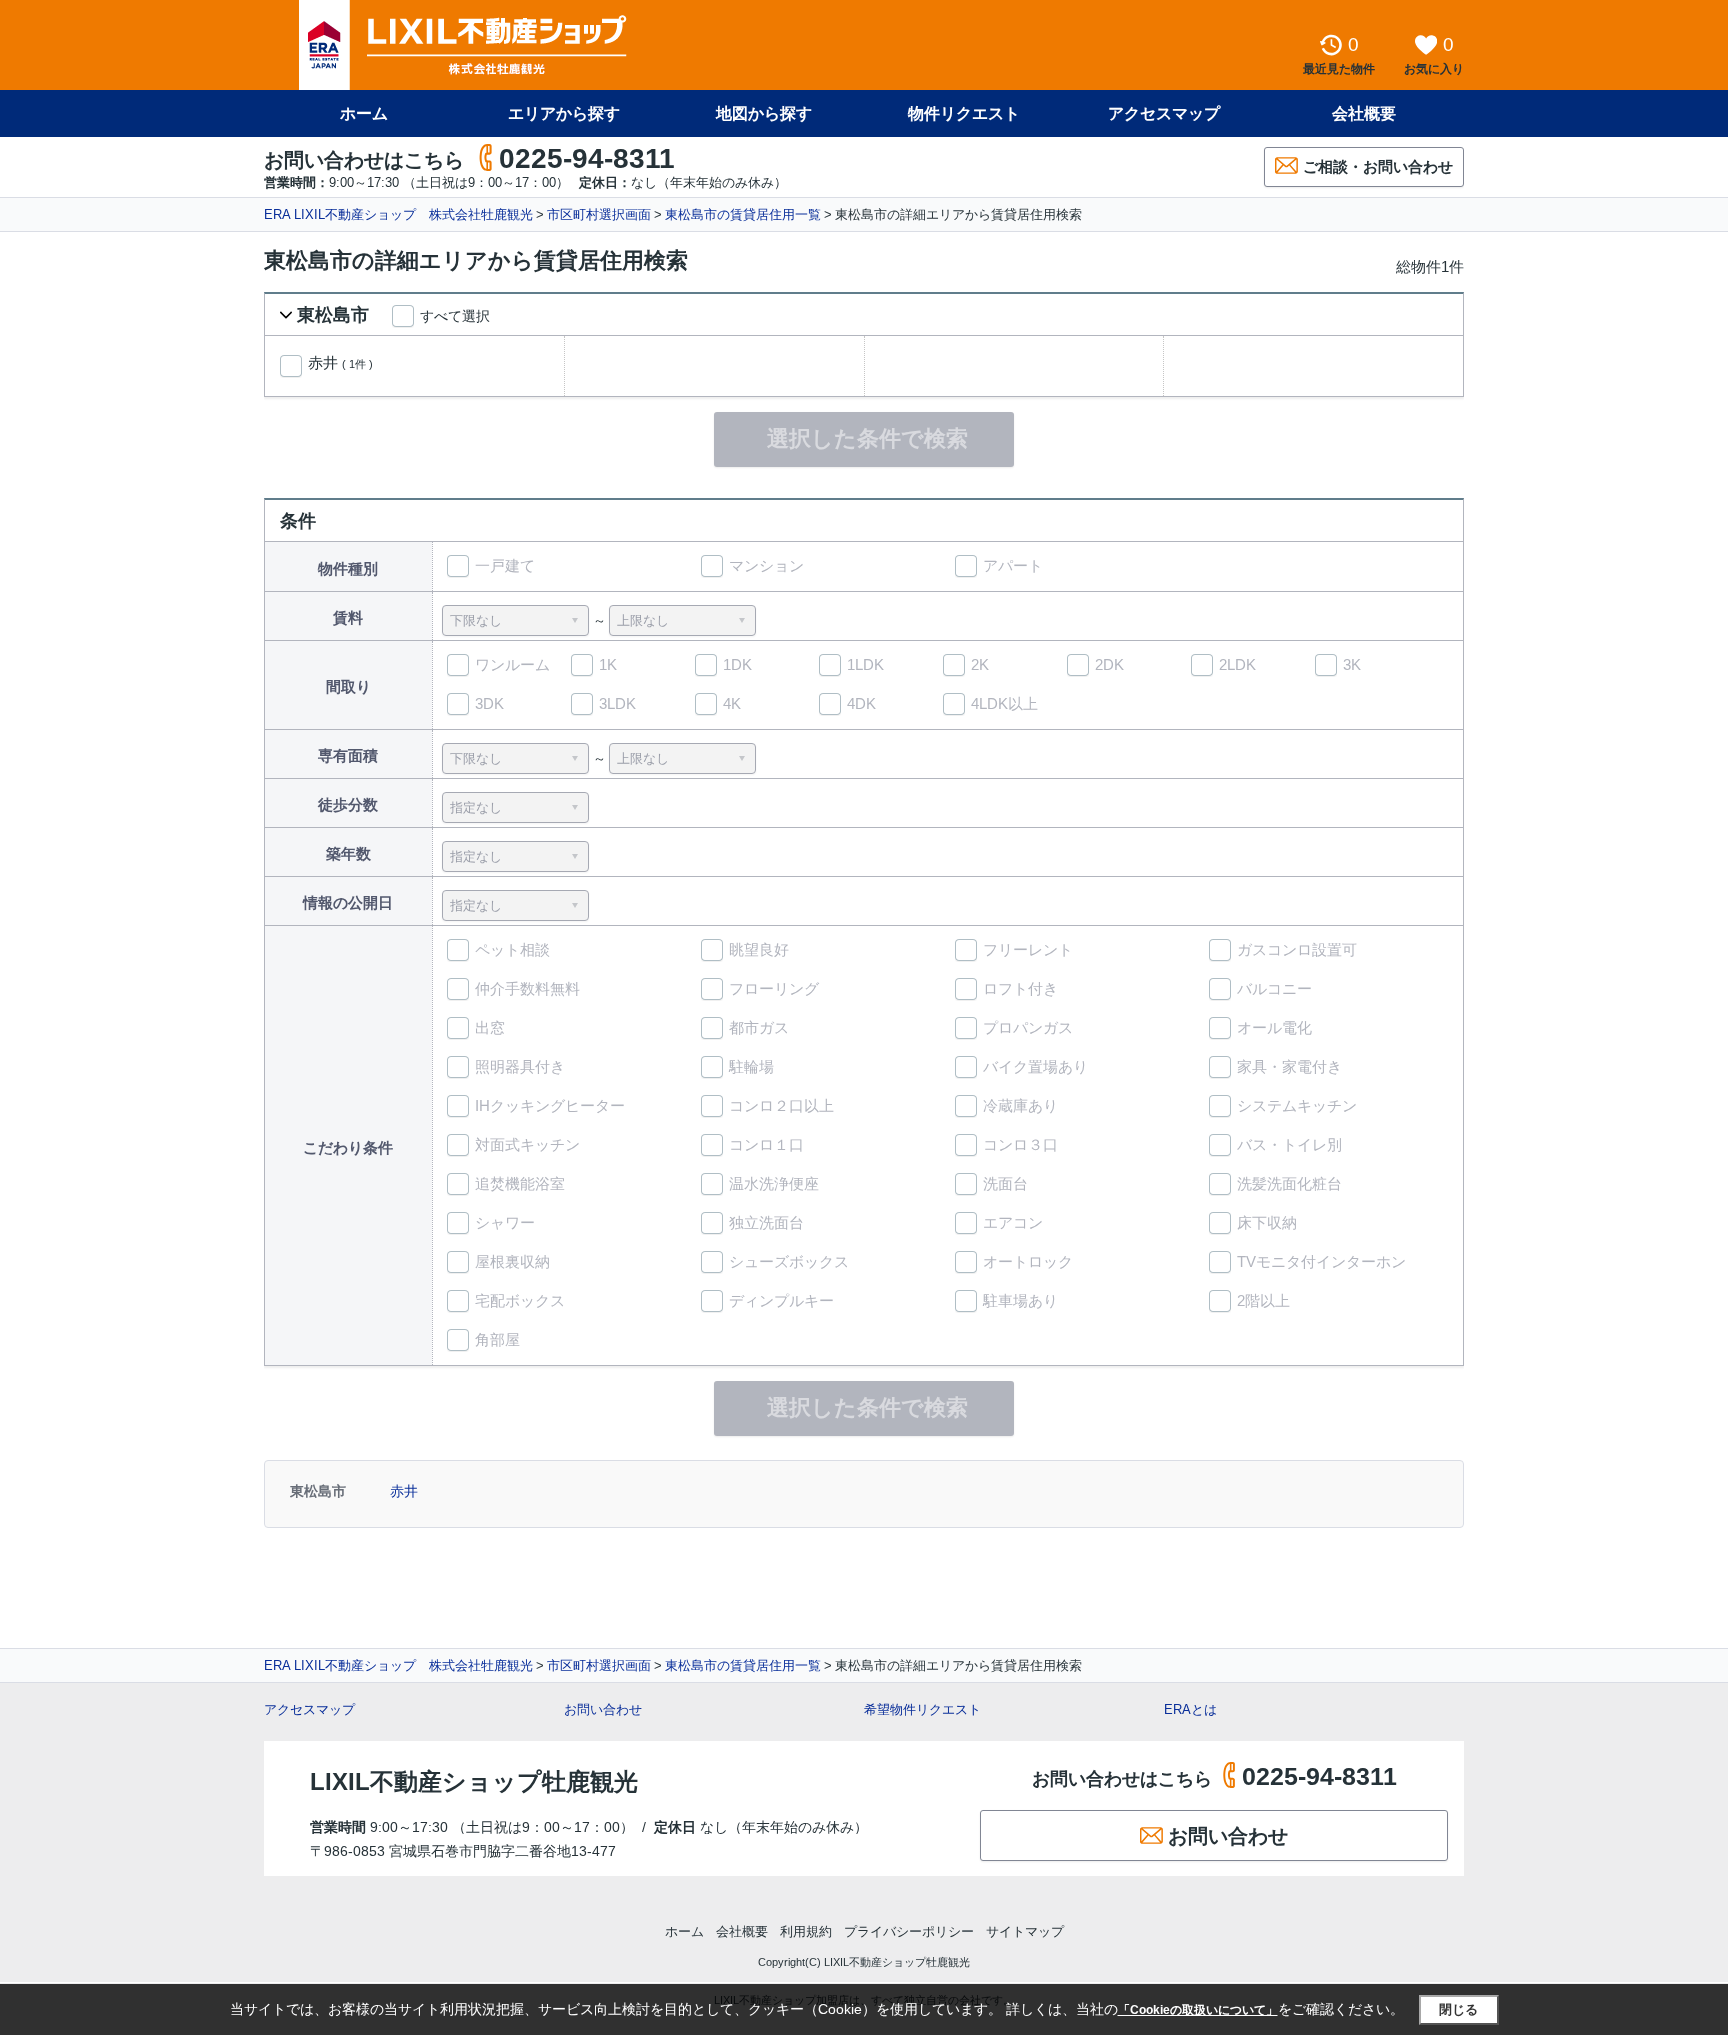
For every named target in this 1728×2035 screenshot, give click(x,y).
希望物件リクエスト (922, 1709)
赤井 (340, 363)
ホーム (364, 113)
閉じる (1458, 2009)
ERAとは (1190, 1709)
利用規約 (806, 1931)
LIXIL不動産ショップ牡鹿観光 (474, 1781)
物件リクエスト (964, 113)
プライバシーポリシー (909, 1931)
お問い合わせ (603, 1709)
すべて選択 (455, 316)
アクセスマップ (309, 1709)
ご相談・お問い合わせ (1378, 166)
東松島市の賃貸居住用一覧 (743, 214)
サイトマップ (1025, 1931)
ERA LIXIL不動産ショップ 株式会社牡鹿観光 (398, 214)
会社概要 (1364, 113)
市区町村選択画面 (599, 214)
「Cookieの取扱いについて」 (1198, 2010)
